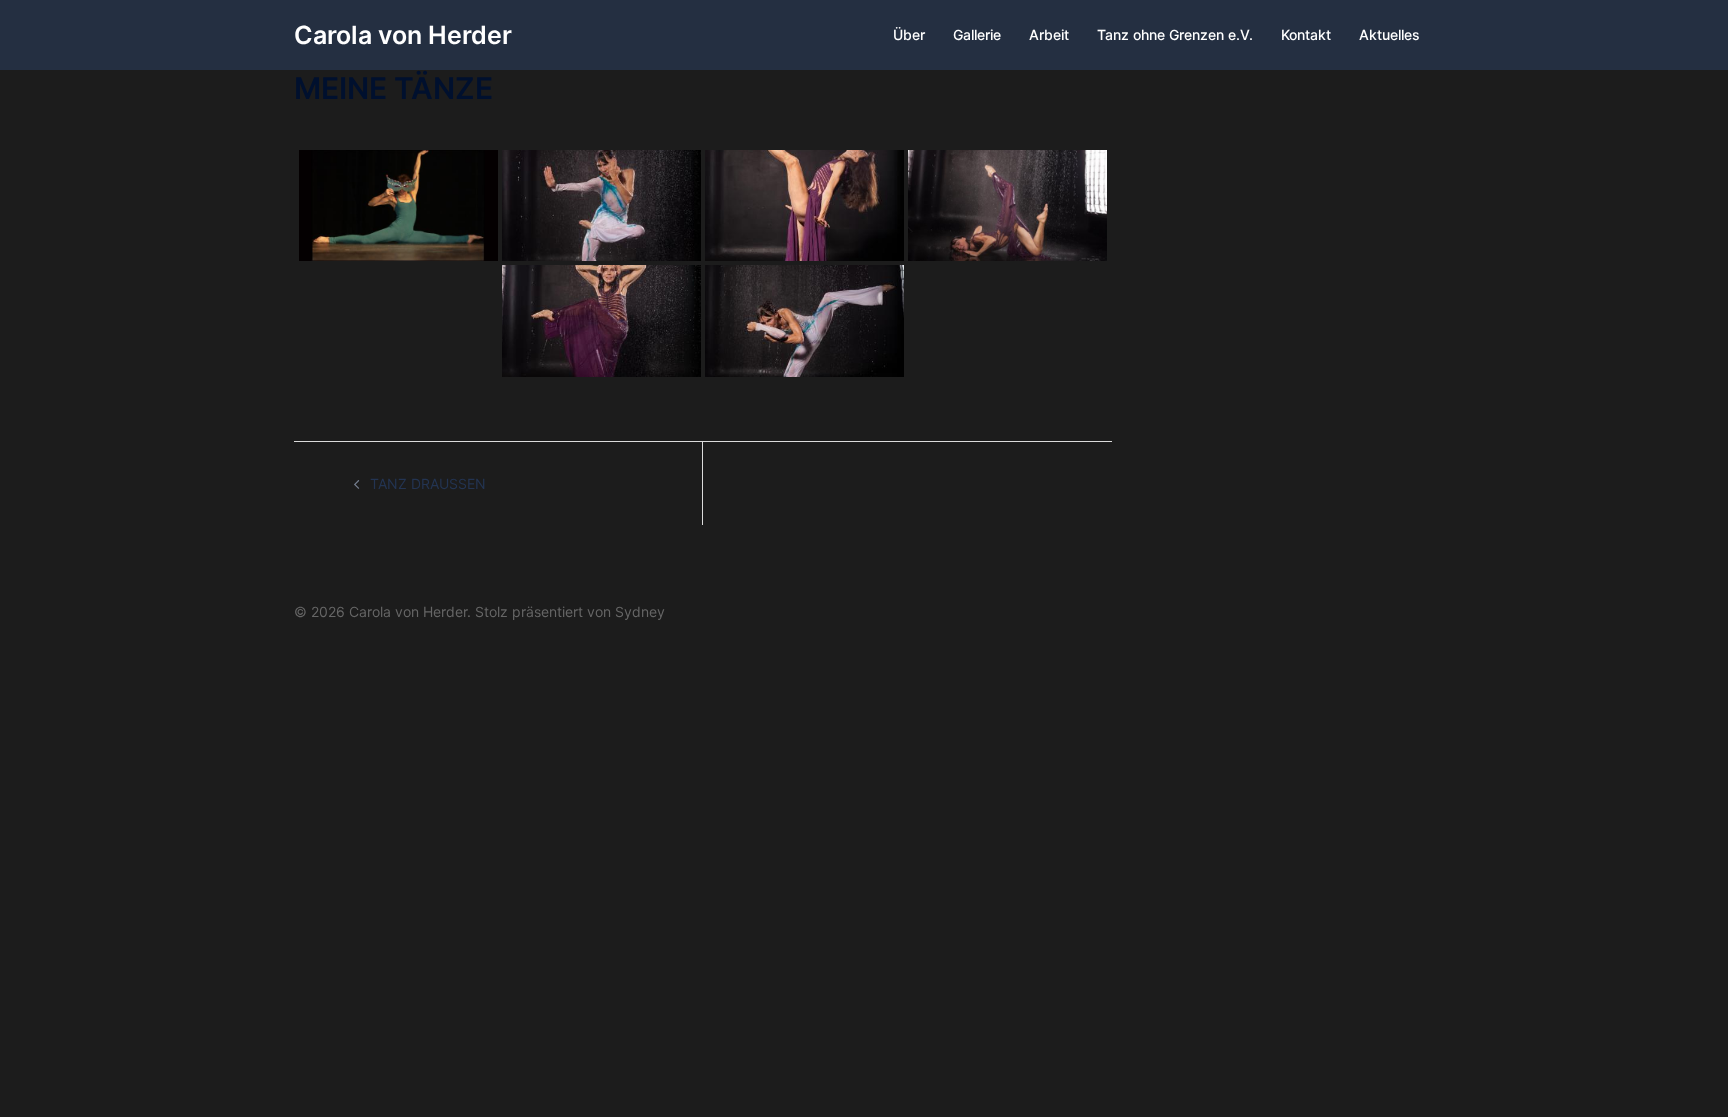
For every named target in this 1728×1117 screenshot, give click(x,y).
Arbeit (1049, 34)
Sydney (640, 611)
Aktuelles (1389, 34)
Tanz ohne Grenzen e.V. (1175, 34)
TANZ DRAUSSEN (428, 483)
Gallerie (977, 34)
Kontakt (1306, 34)
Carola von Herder (403, 35)
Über (909, 34)
